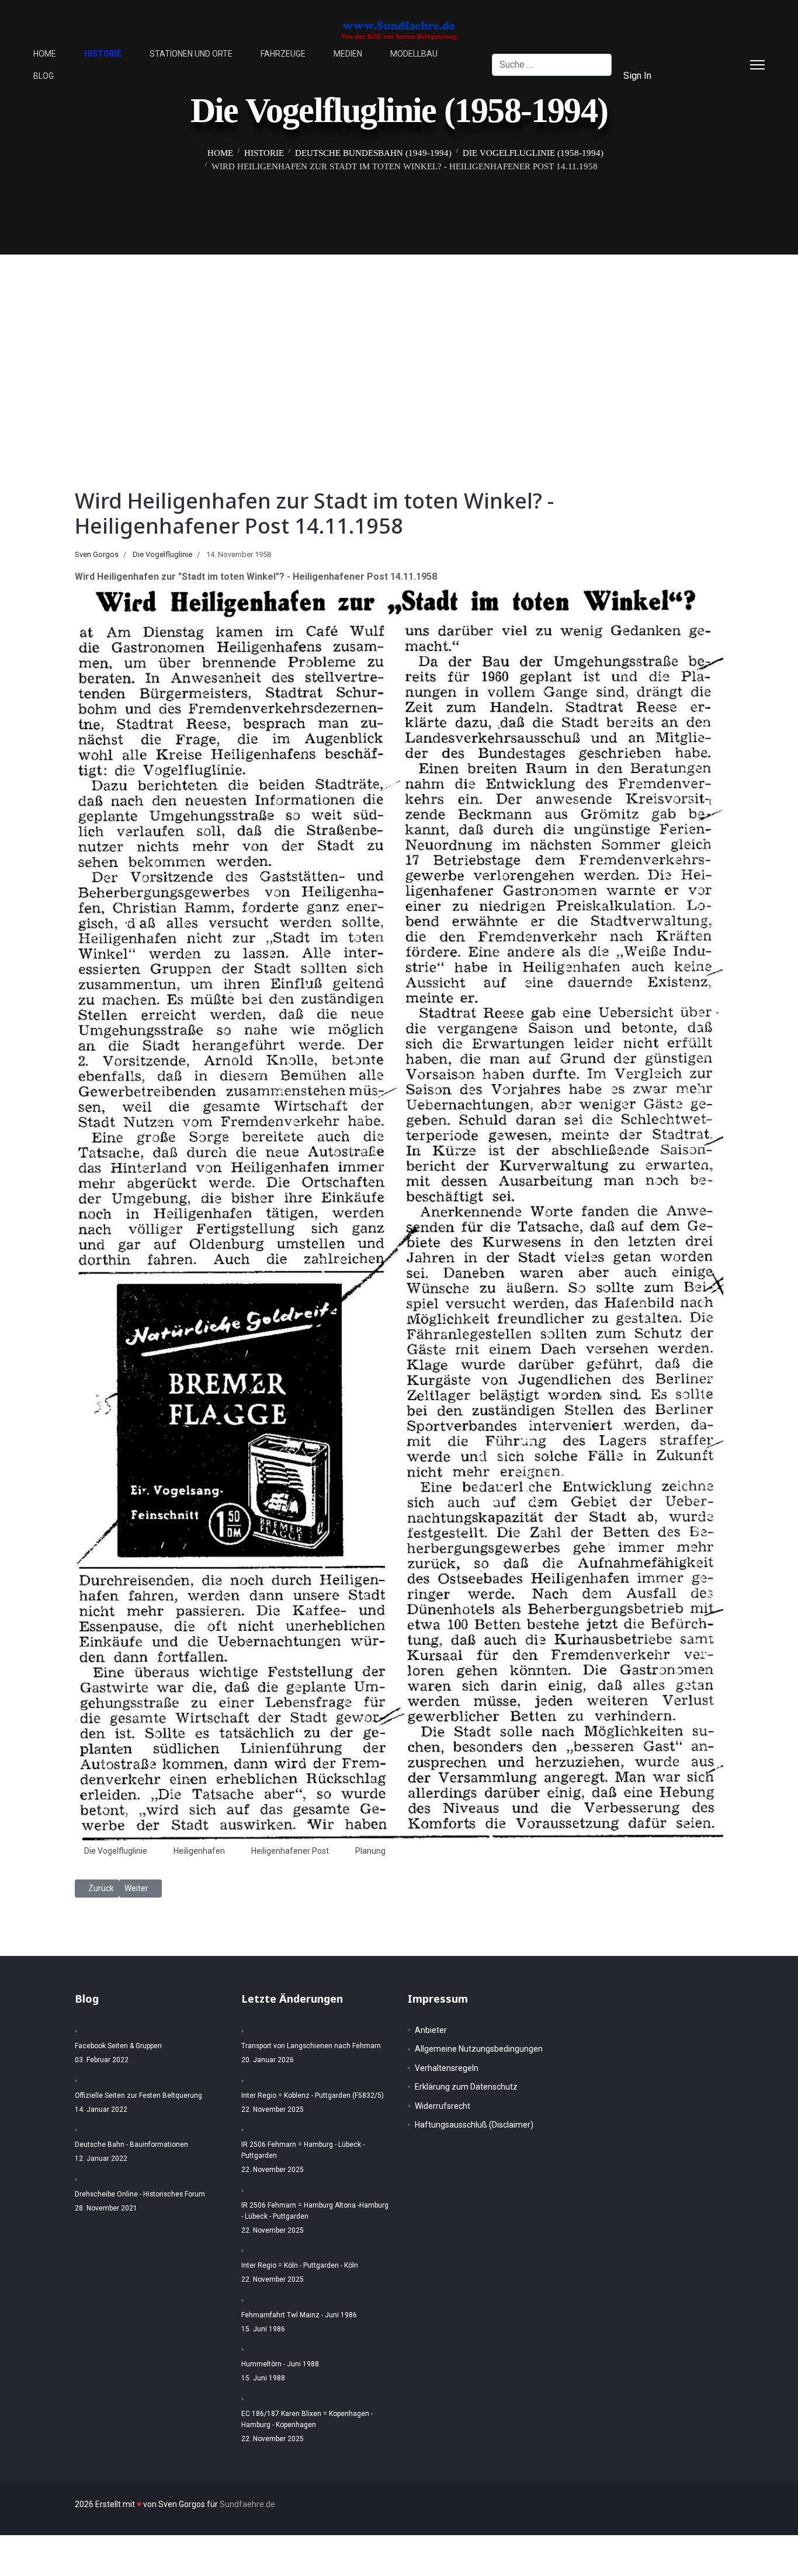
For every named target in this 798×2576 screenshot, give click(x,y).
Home (45, 54)
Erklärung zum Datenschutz (466, 2087)
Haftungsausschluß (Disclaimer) (474, 2125)
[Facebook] (698, 53)
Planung (370, 1851)
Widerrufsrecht (443, 2106)
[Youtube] (698, 76)
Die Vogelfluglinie (162, 554)
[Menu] (757, 65)
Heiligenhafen (199, 1851)
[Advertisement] (399, 342)
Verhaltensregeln (447, 2068)
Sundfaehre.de (247, 2504)
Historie (103, 54)
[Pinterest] (717, 53)
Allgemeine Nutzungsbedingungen (479, 2049)
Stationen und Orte (191, 54)
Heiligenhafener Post (290, 1851)
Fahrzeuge (283, 54)
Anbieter (431, 2030)
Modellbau (414, 54)
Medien (348, 54)
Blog (44, 76)
